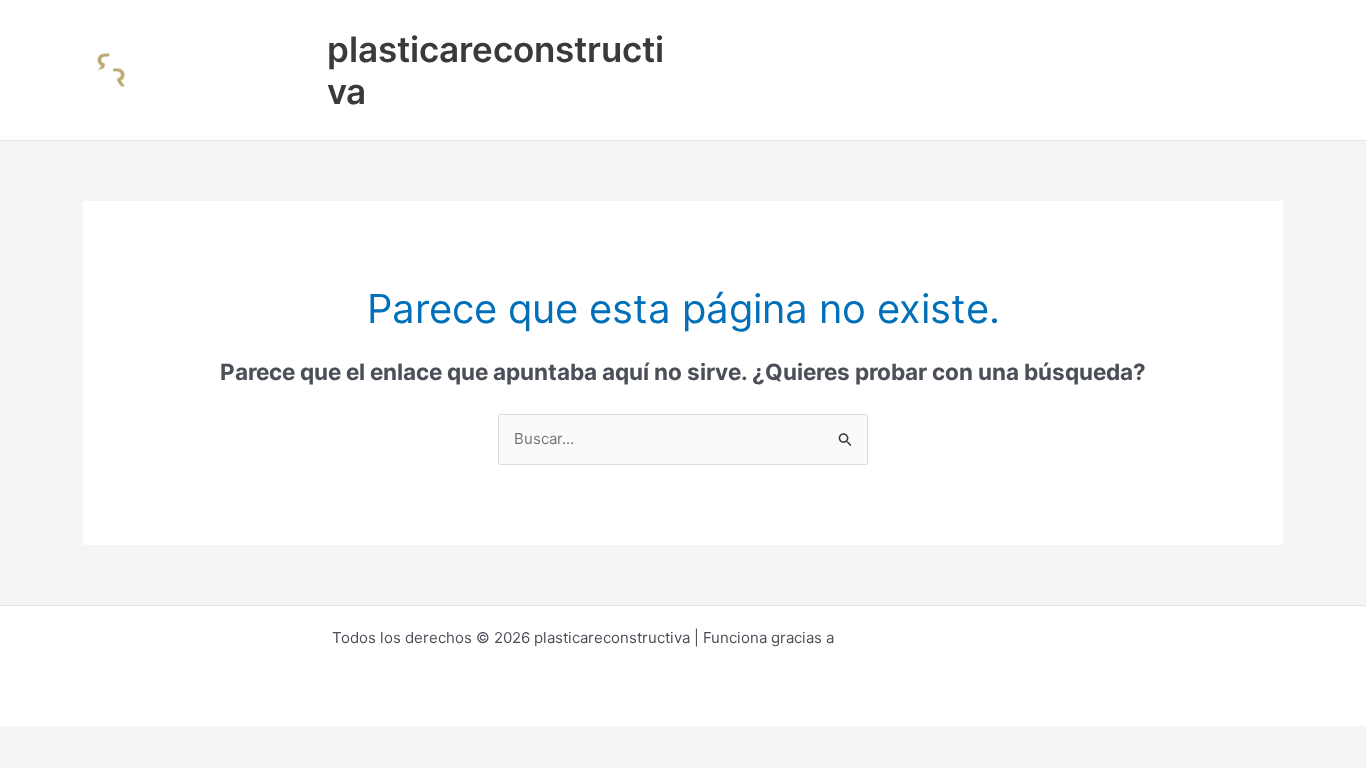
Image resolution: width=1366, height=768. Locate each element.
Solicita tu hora (859, 104)
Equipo (1048, 34)
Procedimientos (829, 34)
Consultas (740, 104)
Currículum (954, 34)
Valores (1129, 34)
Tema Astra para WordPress (936, 637)
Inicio (724, 34)
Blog (1202, 34)
